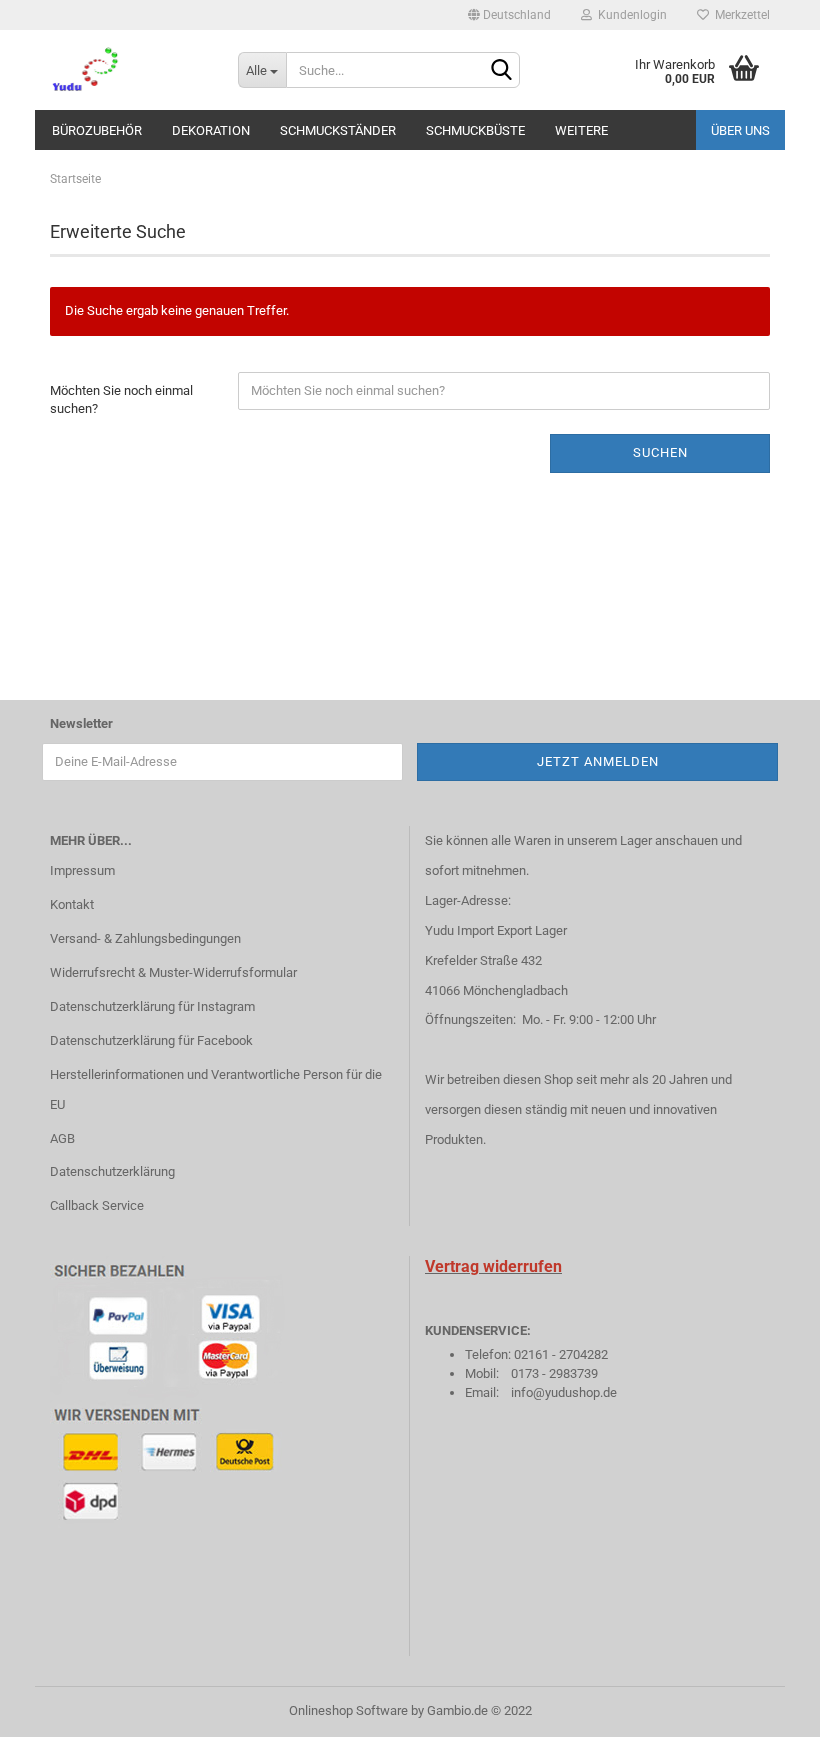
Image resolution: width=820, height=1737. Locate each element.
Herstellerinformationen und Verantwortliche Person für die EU (216, 1089)
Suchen (660, 452)
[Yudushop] (129, 70)
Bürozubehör (97, 130)
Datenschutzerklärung (112, 1171)
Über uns (740, 130)
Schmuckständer (338, 130)
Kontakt (72, 904)
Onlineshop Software (348, 1710)
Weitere (581, 130)
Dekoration (211, 130)
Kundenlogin (629, 15)
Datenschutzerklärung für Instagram (152, 1006)
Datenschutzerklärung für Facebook (151, 1040)
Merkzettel (739, 15)
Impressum (82, 870)
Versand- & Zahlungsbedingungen (145, 938)
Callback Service (97, 1205)
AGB (62, 1138)
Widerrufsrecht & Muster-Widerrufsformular (173, 972)
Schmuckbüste (475, 130)
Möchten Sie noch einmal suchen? (121, 400)
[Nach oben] (765, 1707)
